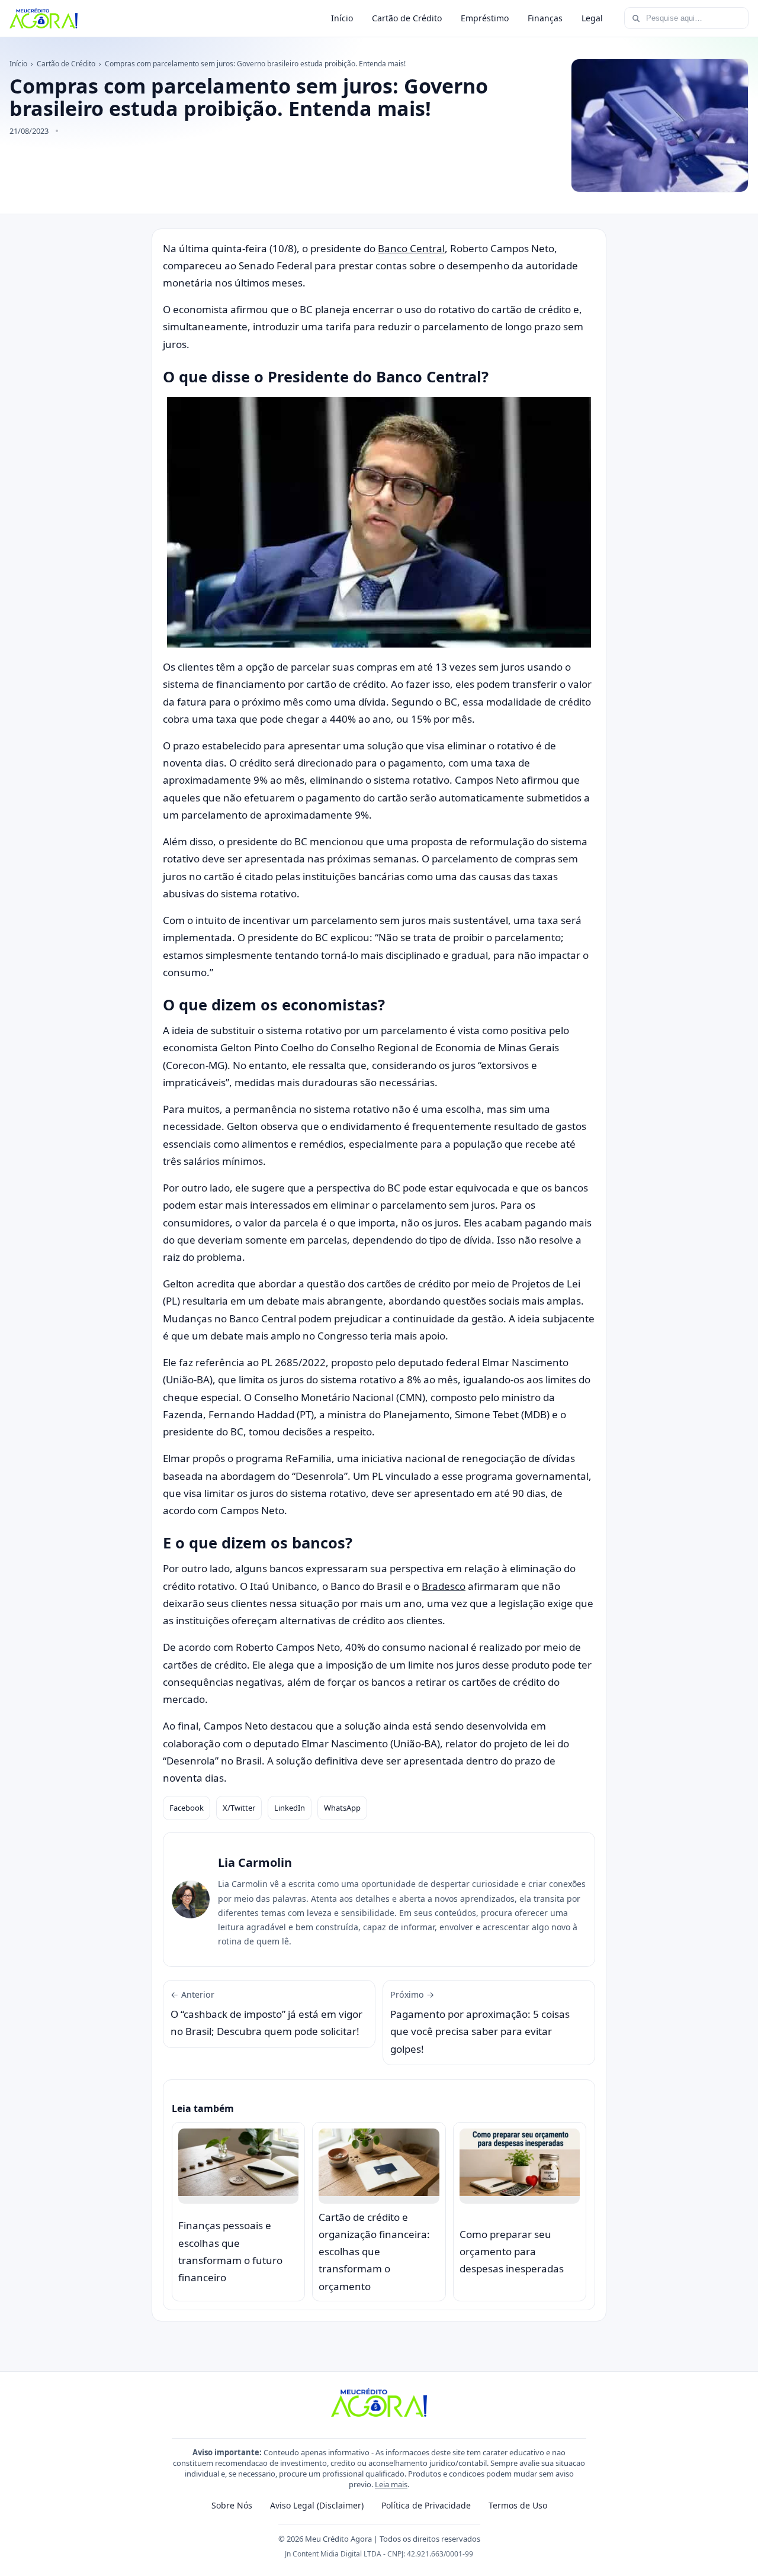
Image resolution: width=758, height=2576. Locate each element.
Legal (592, 18)
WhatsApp (342, 1808)
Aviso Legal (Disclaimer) (317, 2505)
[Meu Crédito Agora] (44, 18)
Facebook (187, 1808)
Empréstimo (485, 18)
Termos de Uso (518, 2505)
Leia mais (391, 2484)
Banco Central (411, 248)
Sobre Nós (232, 2505)
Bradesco (444, 1586)
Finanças (545, 18)
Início (342, 18)
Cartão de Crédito (407, 18)
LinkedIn (290, 1808)
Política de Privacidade (426, 2505)
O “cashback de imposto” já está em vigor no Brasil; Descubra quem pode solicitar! (266, 2014)
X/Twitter (239, 1808)
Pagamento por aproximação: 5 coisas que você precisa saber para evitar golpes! (480, 2022)
